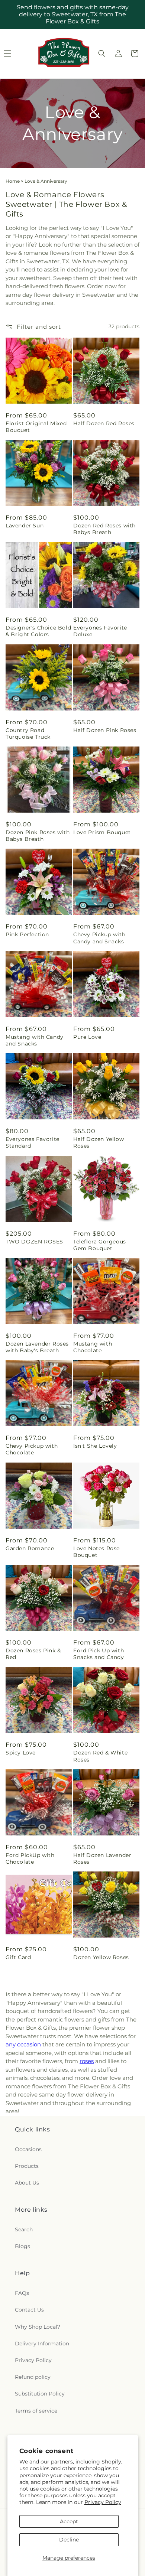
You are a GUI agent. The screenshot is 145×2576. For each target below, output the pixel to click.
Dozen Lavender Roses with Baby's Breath (37, 1347)
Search (24, 2229)
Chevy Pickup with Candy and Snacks (99, 938)
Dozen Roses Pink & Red (33, 1654)
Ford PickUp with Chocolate (30, 1858)
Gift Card (18, 1957)
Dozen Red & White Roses (100, 1756)
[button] (102, 53)
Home (13, 181)
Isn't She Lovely (95, 1446)
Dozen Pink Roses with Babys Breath (38, 836)
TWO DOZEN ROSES (34, 1242)
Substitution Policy (40, 2394)
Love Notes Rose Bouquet (96, 1552)
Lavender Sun (25, 526)
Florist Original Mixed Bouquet (36, 427)
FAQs (22, 2293)
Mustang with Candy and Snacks (35, 1040)
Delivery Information (42, 2344)
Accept (69, 2521)
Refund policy (33, 2377)
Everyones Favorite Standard (33, 1142)
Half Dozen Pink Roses (105, 730)
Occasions (28, 2149)
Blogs (22, 2246)
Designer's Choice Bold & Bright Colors (38, 631)
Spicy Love (21, 1753)
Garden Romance (30, 1548)
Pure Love (87, 1037)
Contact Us (29, 2310)
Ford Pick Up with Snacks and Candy (99, 1654)
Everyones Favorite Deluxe (100, 631)
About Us (27, 2183)
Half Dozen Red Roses (104, 423)
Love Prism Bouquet (102, 832)
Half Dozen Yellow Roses (99, 1142)
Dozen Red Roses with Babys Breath (104, 529)
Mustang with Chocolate (93, 1347)
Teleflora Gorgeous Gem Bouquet (100, 1245)
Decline (69, 2540)
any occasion (23, 2044)
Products (27, 2166)
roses (87, 2061)
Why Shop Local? (38, 2327)
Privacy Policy (103, 2502)
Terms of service (36, 2411)
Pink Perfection (27, 934)
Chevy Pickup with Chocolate (32, 1449)
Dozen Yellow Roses (101, 1957)
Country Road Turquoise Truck (28, 734)
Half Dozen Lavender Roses (102, 1858)
